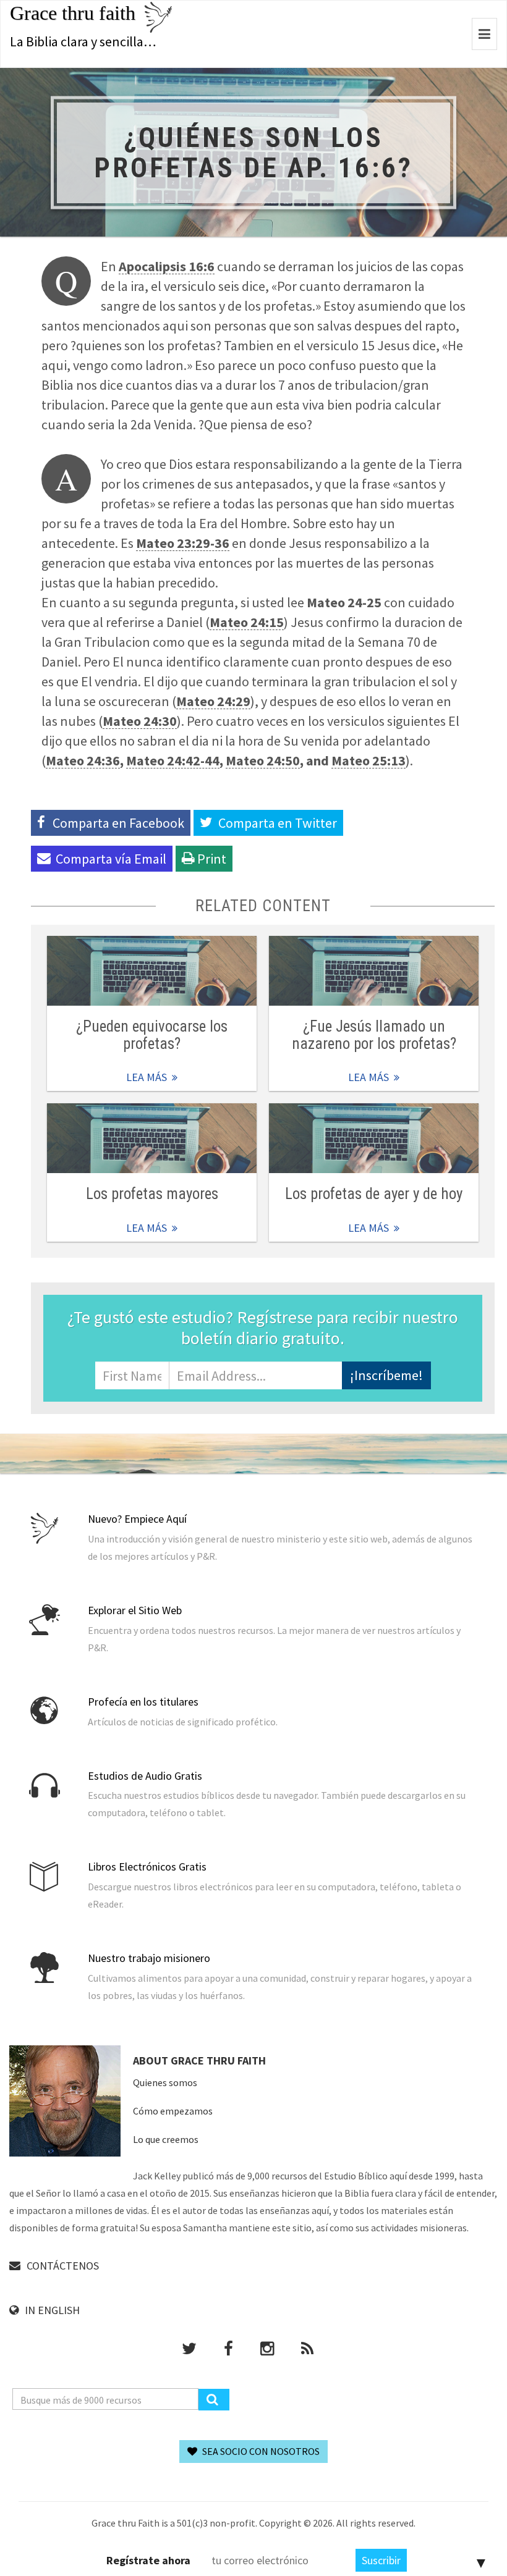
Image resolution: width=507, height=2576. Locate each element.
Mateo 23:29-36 (183, 543)
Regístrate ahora (148, 2560)
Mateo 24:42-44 (173, 760)
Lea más (152, 971)
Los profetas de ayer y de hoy (374, 1194)
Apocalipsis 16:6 (167, 266)
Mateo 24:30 (140, 721)
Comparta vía (111, 859)
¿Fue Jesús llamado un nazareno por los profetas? (374, 1035)
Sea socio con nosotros (260, 2451)
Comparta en (278, 823)
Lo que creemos (166, 2139)
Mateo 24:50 (263, 760)
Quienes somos (165, 2082)
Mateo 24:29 (213, 701)
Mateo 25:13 (369, 760)
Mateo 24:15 (247, 622)
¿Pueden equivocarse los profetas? (152, 1035)
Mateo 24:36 (83, 760)
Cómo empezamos (173, 2111)
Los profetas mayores (152, 1194)
